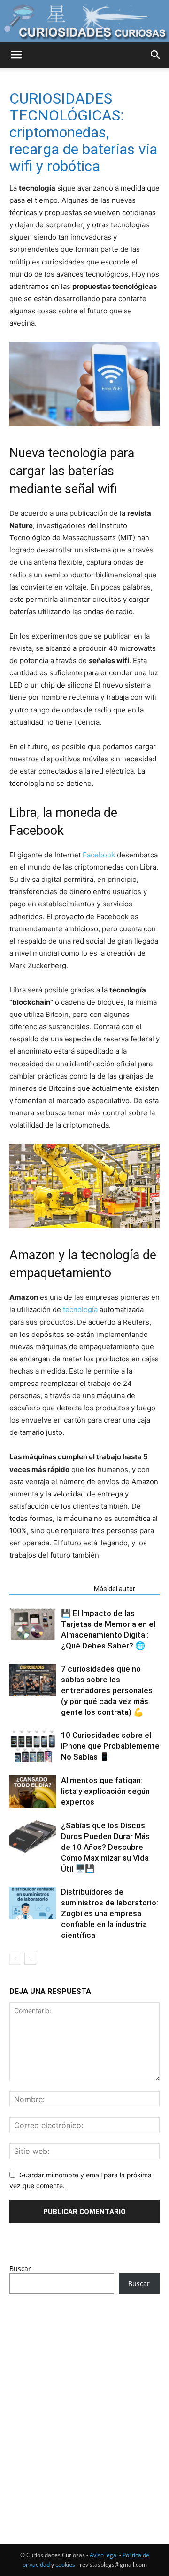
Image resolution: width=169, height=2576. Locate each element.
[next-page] (30, 1959)
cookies (65, 2564)
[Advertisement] (84, 2401)
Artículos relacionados (49, 1589)
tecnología (80, 1309)
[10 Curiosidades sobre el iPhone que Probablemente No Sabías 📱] (33, 1746)
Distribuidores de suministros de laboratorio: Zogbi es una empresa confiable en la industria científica (110, 1913)
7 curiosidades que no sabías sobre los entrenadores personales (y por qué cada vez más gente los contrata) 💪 (107, 1690)
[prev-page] (15, 1959)
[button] (16, 55)
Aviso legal (104, 2555)
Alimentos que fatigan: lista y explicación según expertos (105, 1791)
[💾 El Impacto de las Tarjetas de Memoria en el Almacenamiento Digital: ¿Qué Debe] (33, 1624)
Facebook (99, 855)
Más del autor (115, 1589)
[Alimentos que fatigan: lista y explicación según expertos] (33, 1791)
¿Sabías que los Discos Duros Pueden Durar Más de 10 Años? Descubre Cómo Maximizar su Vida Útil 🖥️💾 (105, 1847)
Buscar (20, 2268)
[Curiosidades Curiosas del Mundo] (84, 22)
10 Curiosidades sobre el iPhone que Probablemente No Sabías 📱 (110, 1746)
